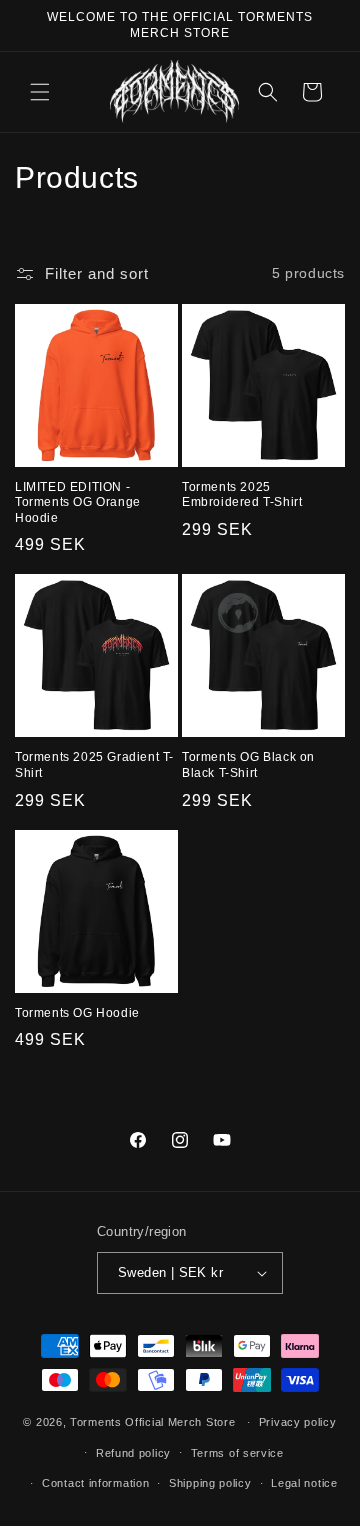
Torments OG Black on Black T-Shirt (248, 765)
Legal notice (304, 1483)
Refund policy (133, 1453)
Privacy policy (298, 1422)
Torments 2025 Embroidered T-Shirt (242, 495)
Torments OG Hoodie (77, 1013)
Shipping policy (210, 1483)
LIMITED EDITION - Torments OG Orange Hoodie (78, 502)
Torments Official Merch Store (152, 1422)
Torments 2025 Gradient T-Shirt (94, 765)
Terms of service (237, 1453)
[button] (40, 92)
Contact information (95, 1483)
